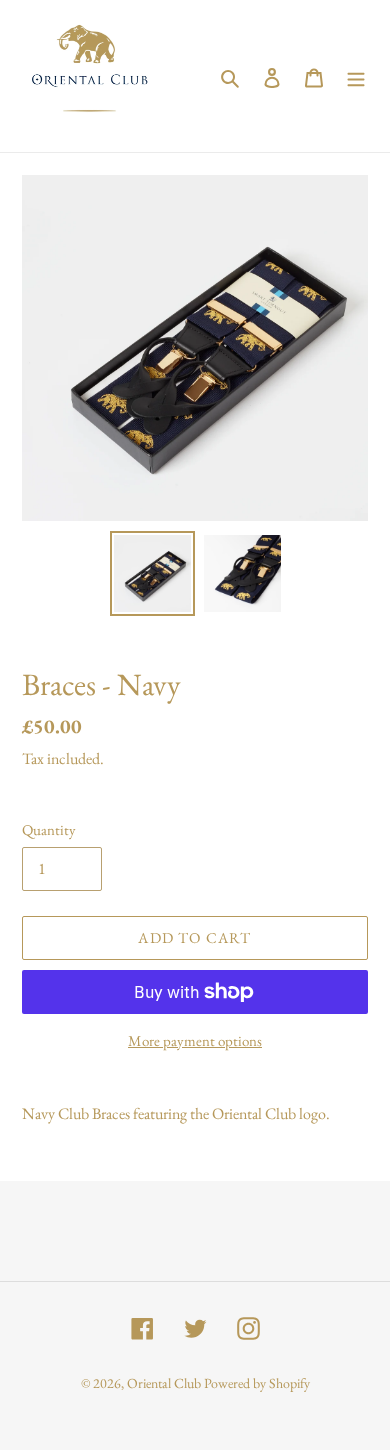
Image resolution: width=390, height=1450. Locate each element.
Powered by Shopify (257, 1383)
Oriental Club (164, 1383)
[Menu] (356, 76)
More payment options (195, 1040)
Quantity (49, 829)
